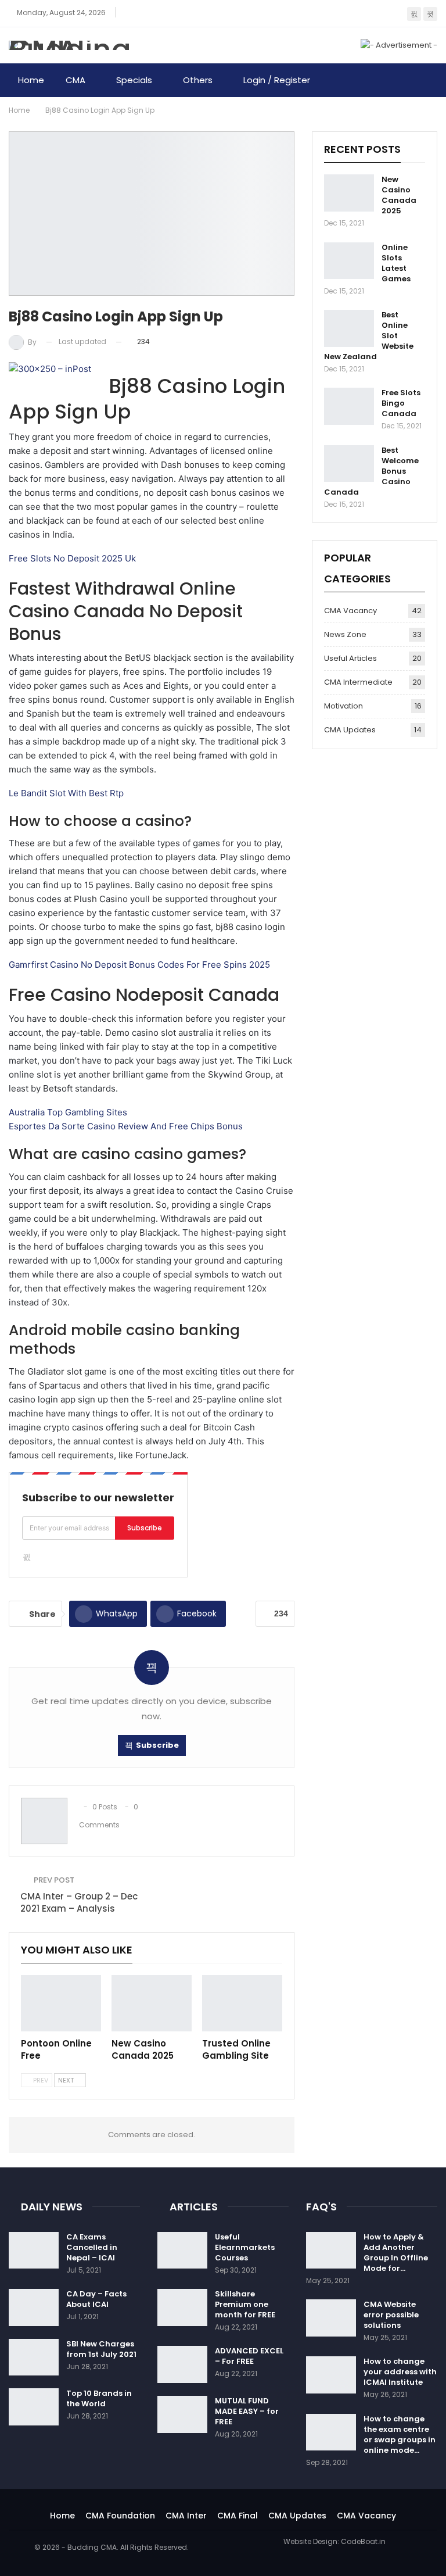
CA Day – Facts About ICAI (96, 2299)
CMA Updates (350, 730)
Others (198, 80)
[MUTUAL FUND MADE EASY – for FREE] (182, 2414)
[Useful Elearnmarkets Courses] (182, 2251)
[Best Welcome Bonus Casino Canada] (349, 464)
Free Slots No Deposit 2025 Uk (72, 558)
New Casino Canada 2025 (399, 195)
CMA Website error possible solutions (391, 2315)
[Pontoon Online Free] (61, 2003)
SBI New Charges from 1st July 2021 (101, 2349)
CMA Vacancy (350, 611)
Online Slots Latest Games (396, 263)
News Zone (345, 634)
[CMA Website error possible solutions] (331, 2318)
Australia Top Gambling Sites (68, 1112)
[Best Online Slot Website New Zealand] (349, 328)
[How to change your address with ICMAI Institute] (331, 2375)
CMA (75, 80)
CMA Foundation (120, 2516)
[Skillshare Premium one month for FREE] (182, 2307)
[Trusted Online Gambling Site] (242, 2003)
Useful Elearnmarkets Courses (245, 2247)
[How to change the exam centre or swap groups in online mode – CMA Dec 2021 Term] (331, 2432)
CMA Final (238, 2516)
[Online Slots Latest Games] (349, 261)
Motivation (344, 706)
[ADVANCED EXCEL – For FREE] (182, 2364)
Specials (134, 80)
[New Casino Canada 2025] (152, 2003)
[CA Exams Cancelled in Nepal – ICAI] (34, 2251)
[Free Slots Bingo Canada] (349, 406)
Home (31, 80)
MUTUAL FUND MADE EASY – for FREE (247, 2411)
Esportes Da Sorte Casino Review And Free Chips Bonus (126, 1126)
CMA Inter (186, 2516)
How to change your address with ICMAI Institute (400, 2372)
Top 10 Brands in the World (99, 2398)
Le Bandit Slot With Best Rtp (66, 793)
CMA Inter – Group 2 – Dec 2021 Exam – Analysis (79, 1902)
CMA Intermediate (358, 682)
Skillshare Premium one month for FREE (245, 2304)
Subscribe (145, 1528)
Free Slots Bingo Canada (401, 403)
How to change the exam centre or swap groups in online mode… (400, 2434)
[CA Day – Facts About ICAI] (34, 2307)
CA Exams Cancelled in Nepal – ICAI (92, 2247)
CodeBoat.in (363, 2541)
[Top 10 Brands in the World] (34, 2407)
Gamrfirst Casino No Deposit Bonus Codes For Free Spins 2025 (139, 965)
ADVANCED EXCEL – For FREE (249, 2356)
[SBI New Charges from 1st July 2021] (34, 2357)
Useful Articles (350, 658)
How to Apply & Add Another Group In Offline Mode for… (396, 2253)
